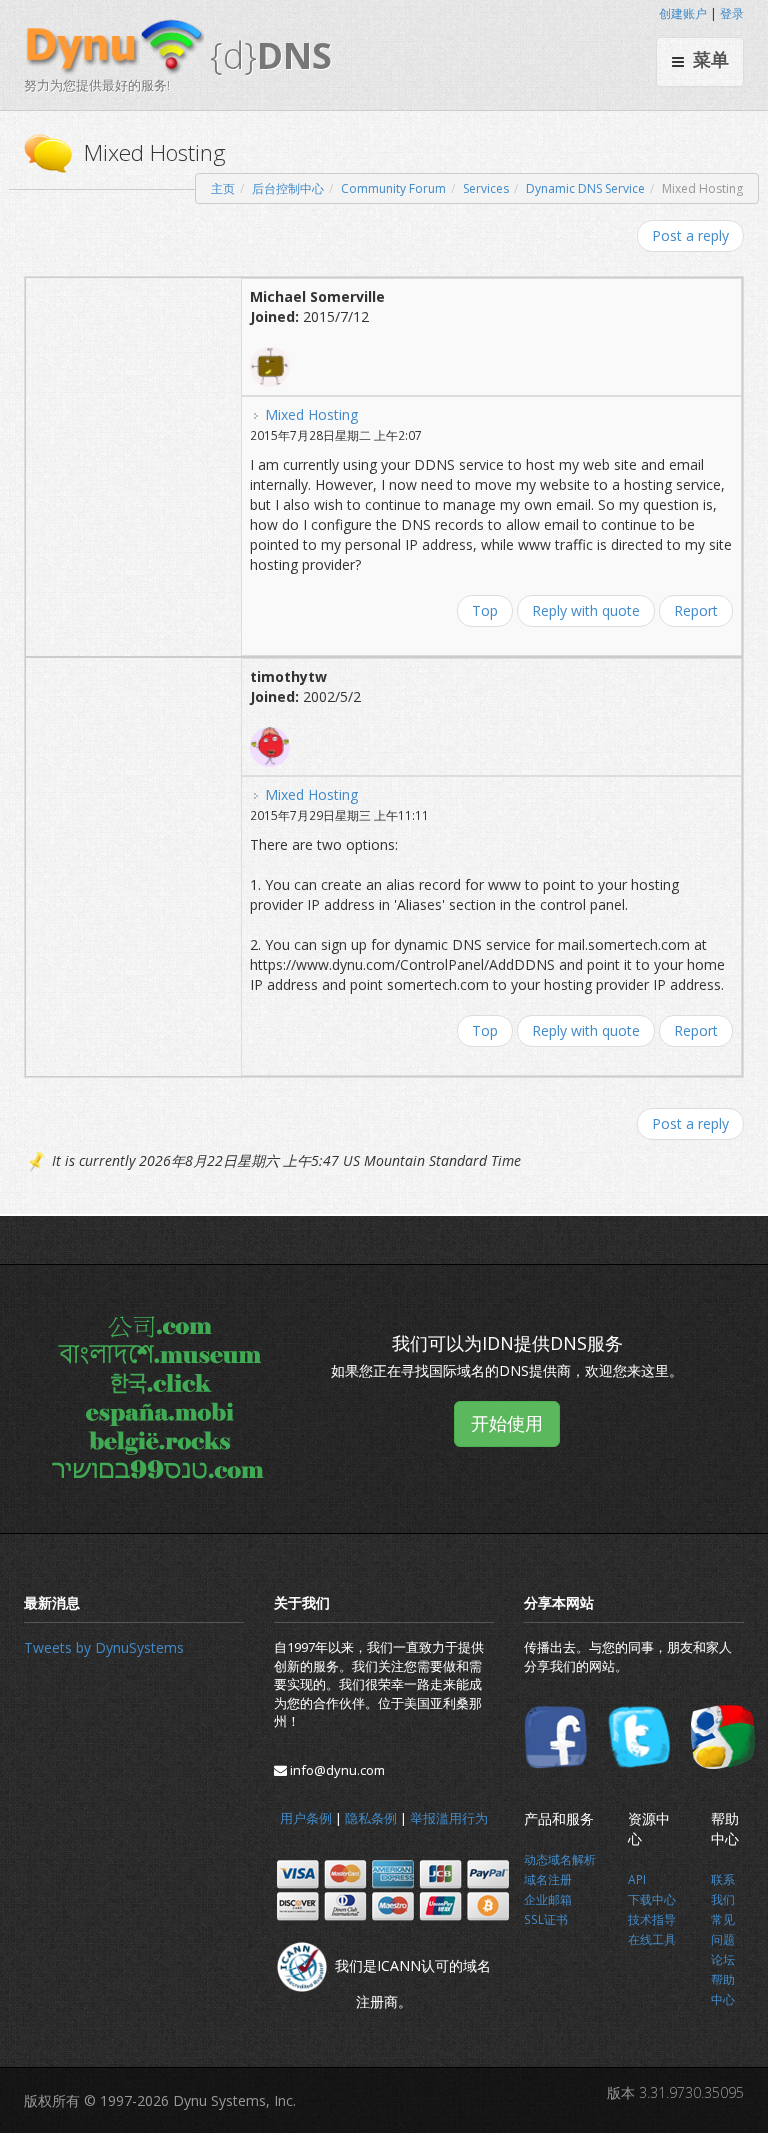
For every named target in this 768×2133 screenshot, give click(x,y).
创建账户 (683, 13)
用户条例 (306, 1818)
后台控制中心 (288, 188)
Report (696, 610)
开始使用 (507, 1423)
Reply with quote (586, 610)
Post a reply (690, 235)
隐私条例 (371, 1818)
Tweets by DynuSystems (104, 1647)
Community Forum (393, 188)
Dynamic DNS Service (585, 188)
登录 (732, 13)
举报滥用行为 (449, 1818)
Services (486, 188)
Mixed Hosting (311, 414)
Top (485, 610)
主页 (223, 188)
